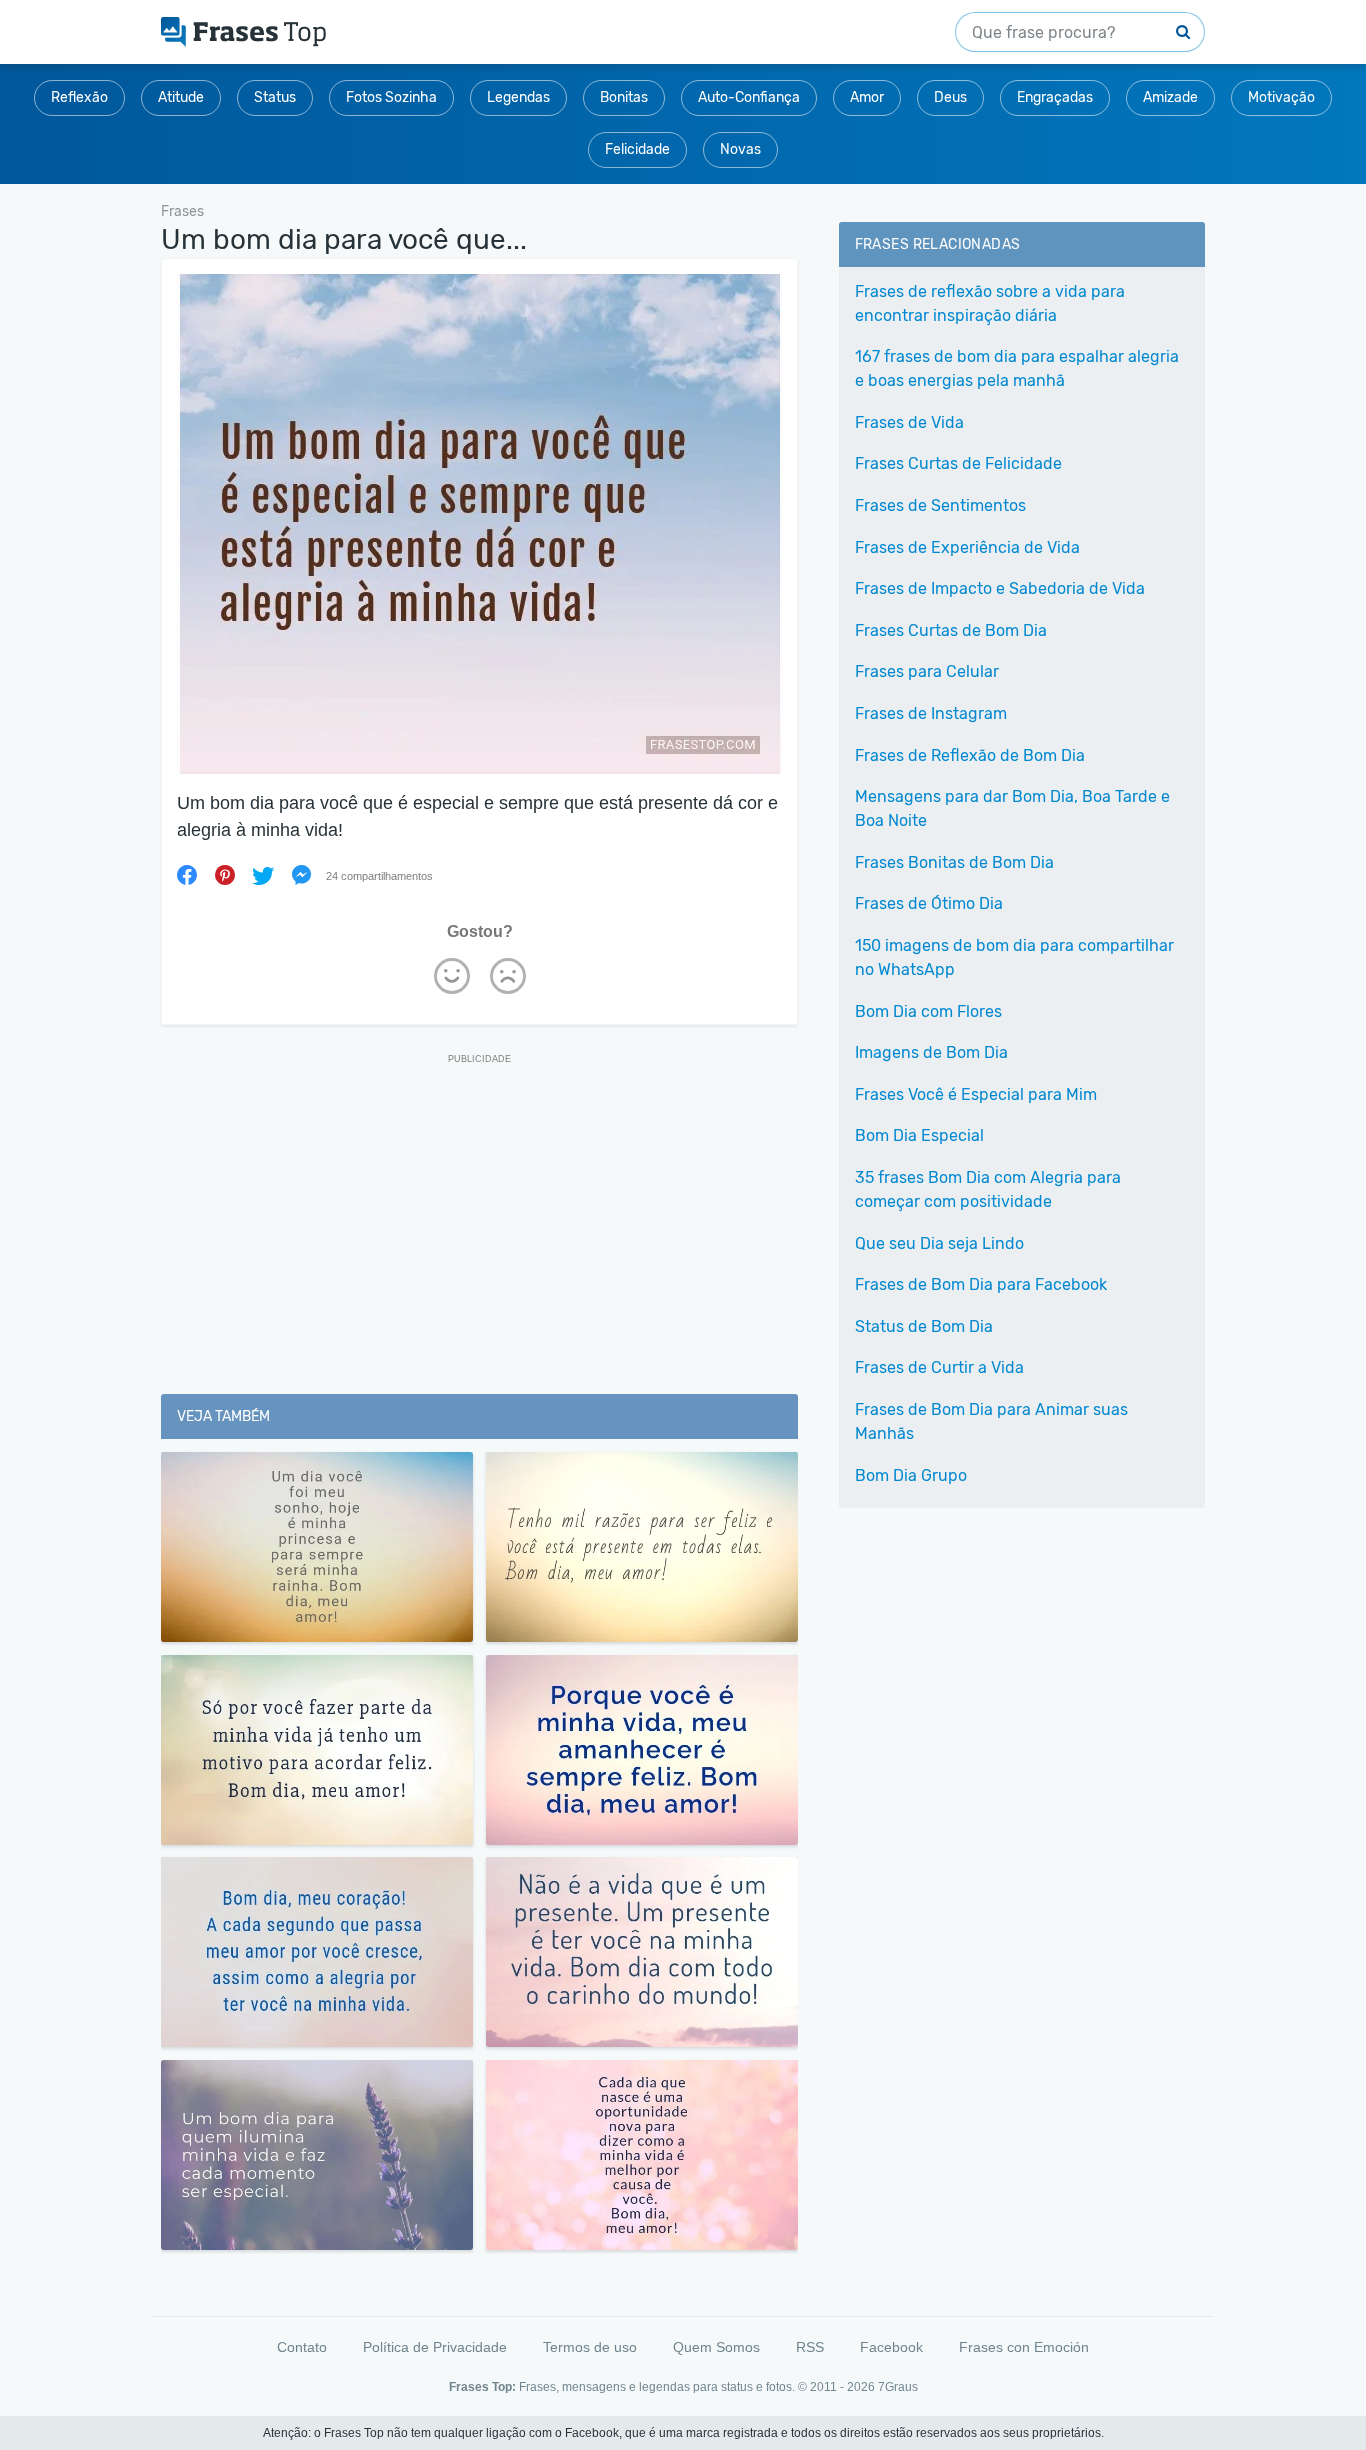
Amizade (1170, 97)
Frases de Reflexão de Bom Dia (970, 755)
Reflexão (79, 97)
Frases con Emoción (1024, 2347)
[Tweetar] (263, 875)
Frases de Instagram (931, 713)
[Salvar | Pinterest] (225, 875)
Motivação (1281, 97)
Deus (950, 97)
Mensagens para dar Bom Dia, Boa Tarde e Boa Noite (1012, 808)
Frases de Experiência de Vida (967, 547)
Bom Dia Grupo (911, 1475)
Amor (867, 97)
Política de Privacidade (435, 2347)
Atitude (181, 97)
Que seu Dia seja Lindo (939, 1243)
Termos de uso (590, 2347)
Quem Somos (716, 2347)
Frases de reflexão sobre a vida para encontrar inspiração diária (990, 303)
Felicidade (637, 149)
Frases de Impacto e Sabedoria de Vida (1000, 588)
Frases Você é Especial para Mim (976, 1094)
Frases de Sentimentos (940, 505)
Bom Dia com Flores (928, 1011)
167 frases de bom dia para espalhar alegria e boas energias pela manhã (1017, 368)
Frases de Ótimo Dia (929, 903)
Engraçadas (1055, 97)
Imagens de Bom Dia (931, 1052)
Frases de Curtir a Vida (939, 1367)
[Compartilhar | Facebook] (187, 875)
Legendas (518, 97)
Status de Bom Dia (924, 1326)
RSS (810, 2347)
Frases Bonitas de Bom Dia (954, 862)
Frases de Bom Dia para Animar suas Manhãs (991, 1421)
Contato (302, 2347)
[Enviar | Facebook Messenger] (301, 875)
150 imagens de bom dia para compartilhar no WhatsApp (1014, 957)
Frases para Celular (927, 671)
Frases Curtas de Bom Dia (951, 630)
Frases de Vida (909, 422)
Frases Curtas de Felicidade (958, 463)
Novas (740, 149)
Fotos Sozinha (391, 97)
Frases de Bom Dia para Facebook (981, 1284)
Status (275, 97)
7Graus (898, 2387)
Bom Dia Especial (919, 1135)
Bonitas (624, 97)
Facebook (891, 2347)
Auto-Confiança (749, 97)
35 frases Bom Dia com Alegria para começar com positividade (988, 1189)
